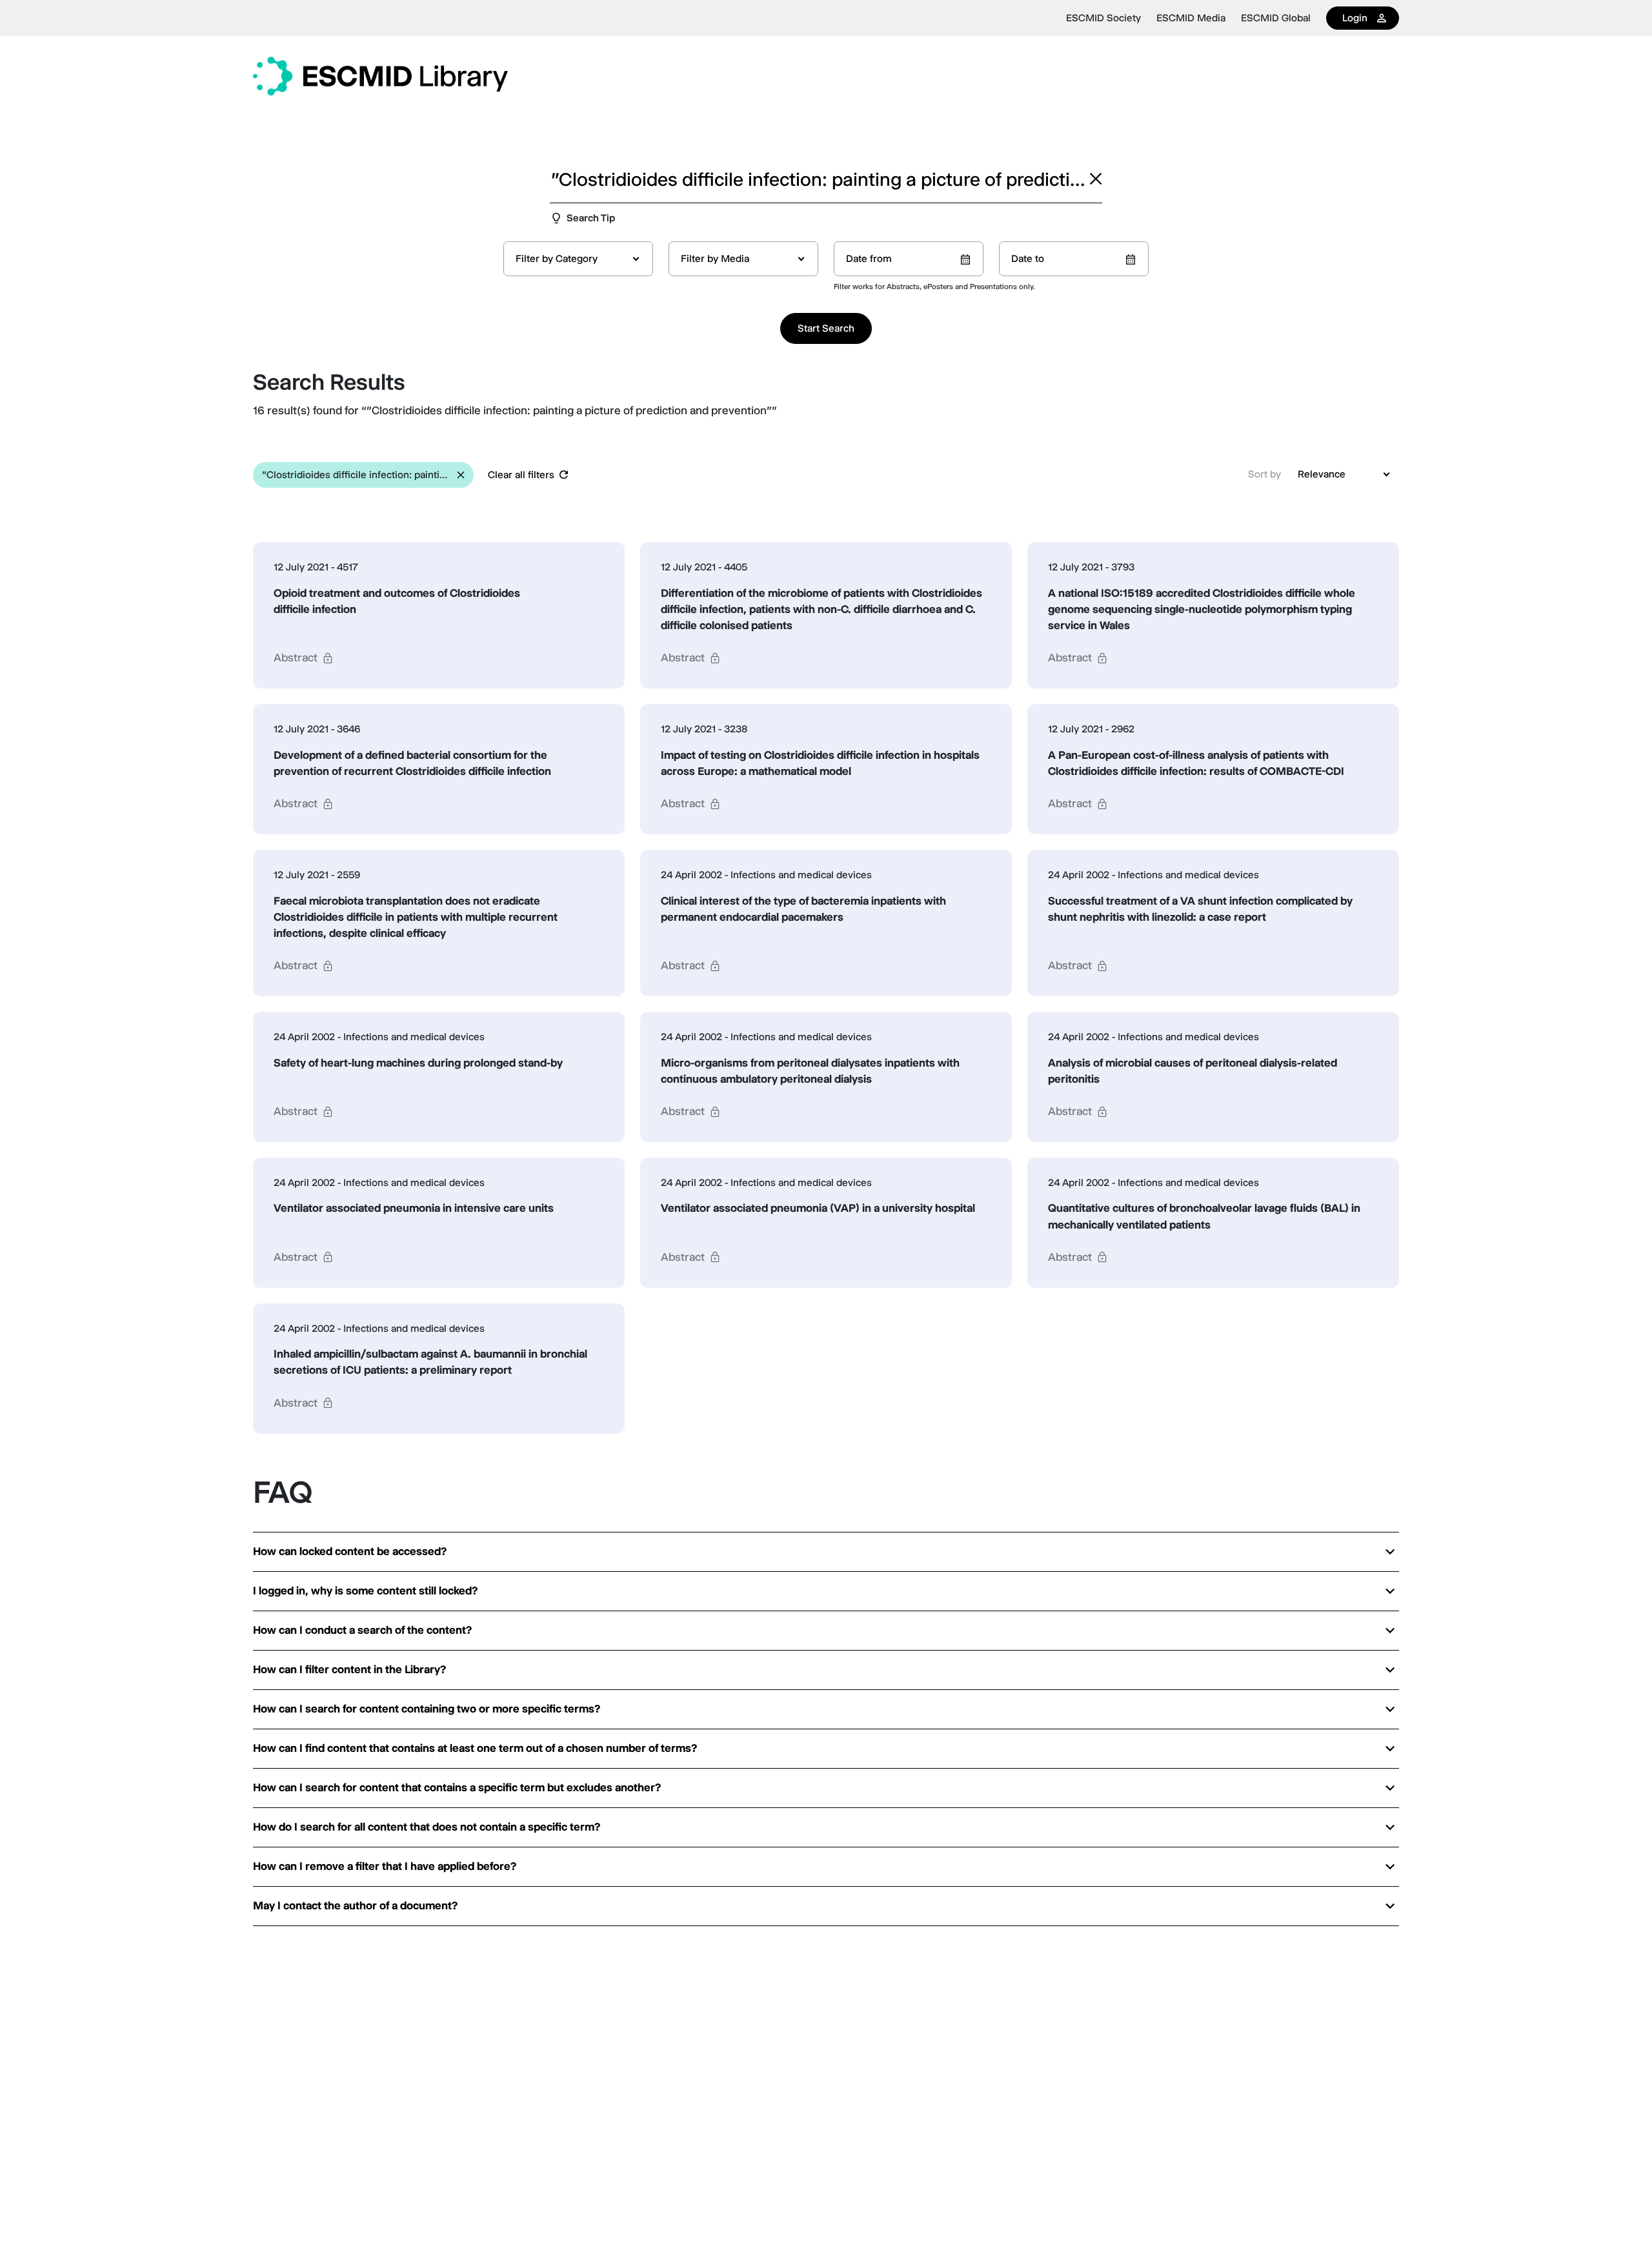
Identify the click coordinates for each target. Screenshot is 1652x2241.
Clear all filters (521, 475)
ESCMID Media (1191, 18)
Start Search (826, 328)
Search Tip (591, 218)
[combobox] (578, 259)
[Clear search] (1096, 179)
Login (1355, 18)
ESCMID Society (1103, 18)
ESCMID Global (1276, 18)
